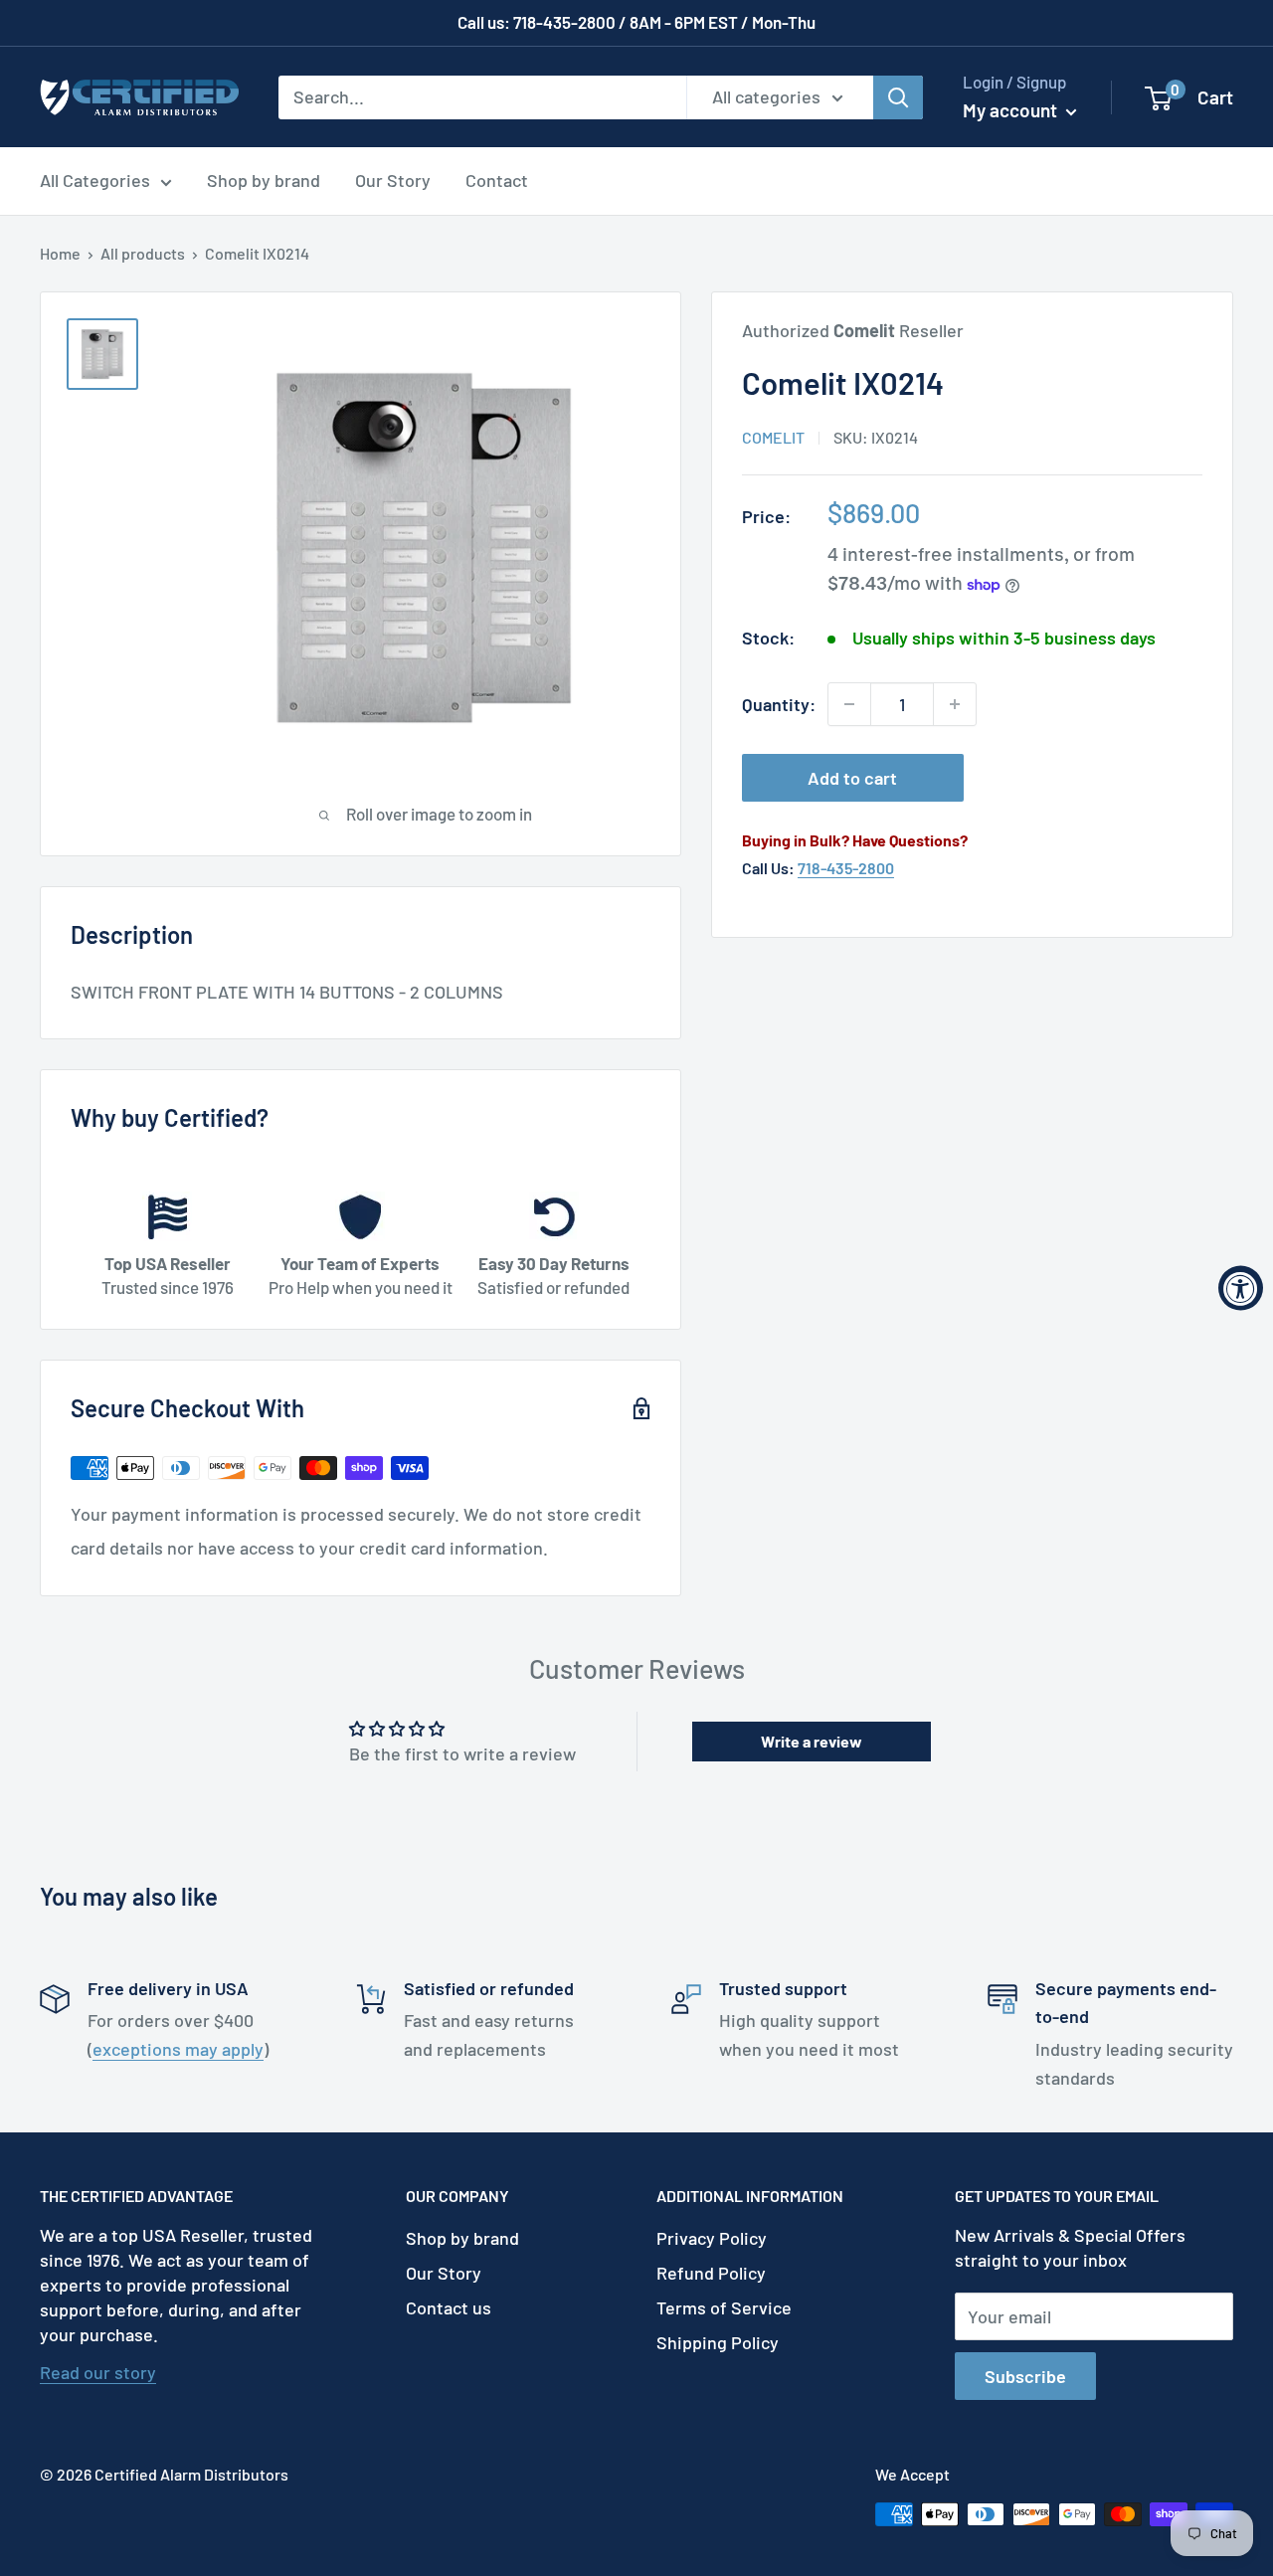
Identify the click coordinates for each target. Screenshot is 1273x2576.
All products (143, 253)
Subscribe (1025, 2376)
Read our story (98, 2372)
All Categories (95, 180)
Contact (497, 180)
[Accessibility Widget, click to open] (1241, 1288)
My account (1012, 110)
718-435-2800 (846, 868)
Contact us (449, 2307)
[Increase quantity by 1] (955, 704)
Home (60, 253)
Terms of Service (724, 2307)
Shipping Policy (718, 2342)
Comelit (773, 437)
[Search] (898, 96)
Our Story (393, 180)
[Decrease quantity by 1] (849, 704)
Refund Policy (711, 2273)
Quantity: (779, 704)
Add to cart (852, 778)
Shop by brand (264, 180)
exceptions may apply (178, 2049)
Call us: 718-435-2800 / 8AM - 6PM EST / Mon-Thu (636, 22)
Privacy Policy (712, 2238)
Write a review (812, 1741)
